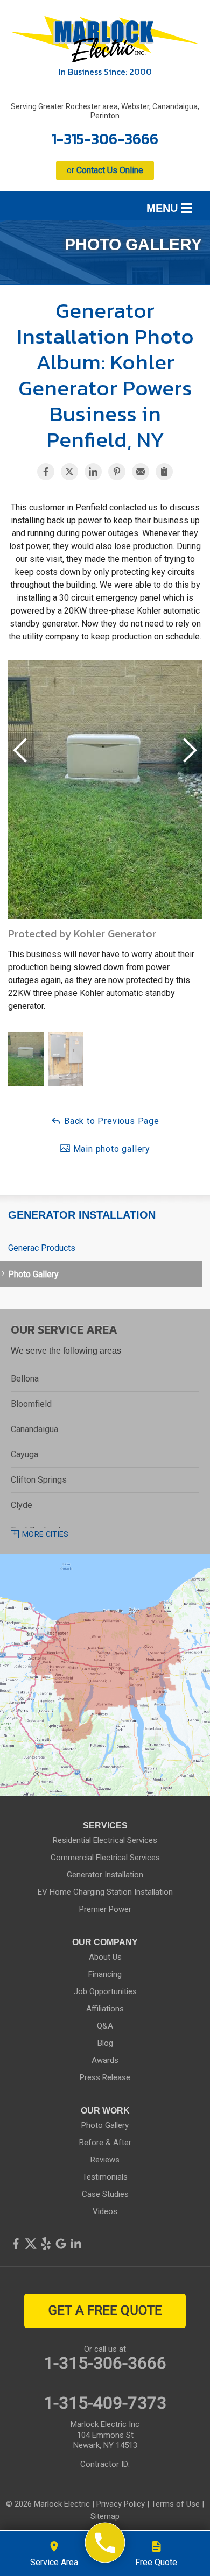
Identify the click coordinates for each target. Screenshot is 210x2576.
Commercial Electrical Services (105, 1858)
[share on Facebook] (46, 472)
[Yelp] (46, 2244)
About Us (105, 1957)
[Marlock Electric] (105, 2543)
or (105, 170)
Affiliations (105, 2009)
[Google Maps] (61, 2244)
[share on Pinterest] (117, 472)
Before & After (105, 2143)
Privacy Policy (121, 2504)
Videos (105, 2211)
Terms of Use (176, 2504)
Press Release (105, 2077)
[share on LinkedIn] (93, 472)
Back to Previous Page (110, 1121)
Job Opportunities (105, 1991)
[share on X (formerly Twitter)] (69, 472)
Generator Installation (82, 1215)
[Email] (141, 472)
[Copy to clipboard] (164, 472)
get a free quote (105, 2310)
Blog (105, 2043)
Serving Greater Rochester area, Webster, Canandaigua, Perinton (105, 111)
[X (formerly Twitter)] (31, 2244)
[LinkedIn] (76, 2244)
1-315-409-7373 (105, 2403)
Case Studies (105, 2194)
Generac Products (42, 1248)
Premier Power (105, 1909)
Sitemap (105, 2516)
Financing (105, 1974)
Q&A (105, 2026)
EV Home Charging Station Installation (105, 1892)
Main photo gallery (110, 1149)
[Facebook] (16, 2244)
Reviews (105, 2160)
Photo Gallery (33, 1274)
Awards (105, 2060)
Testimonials (105, 2177)
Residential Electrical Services (105, 1840)
